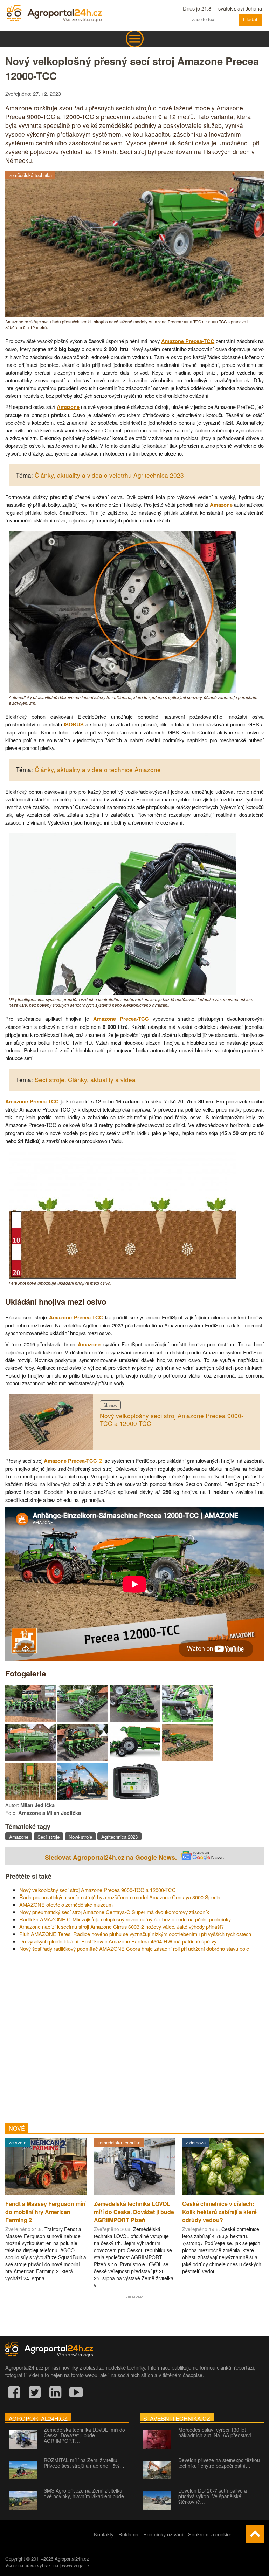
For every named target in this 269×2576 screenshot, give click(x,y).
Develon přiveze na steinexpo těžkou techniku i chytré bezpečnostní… (219, 2463)
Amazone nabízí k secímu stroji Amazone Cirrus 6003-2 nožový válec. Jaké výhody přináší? (122, 1926)
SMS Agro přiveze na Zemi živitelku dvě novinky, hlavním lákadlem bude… (86, 2493)
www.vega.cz (76, 2565)
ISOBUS (74, 725)
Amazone (68, 407)
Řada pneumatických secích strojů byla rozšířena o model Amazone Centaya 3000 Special (120, 1897)
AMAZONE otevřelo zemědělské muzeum (66, 1904)
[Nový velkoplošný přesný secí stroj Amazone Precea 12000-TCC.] (31, 1720)
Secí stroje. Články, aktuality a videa (85, 1079)
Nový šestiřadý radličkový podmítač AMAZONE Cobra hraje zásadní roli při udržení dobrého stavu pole (134, 1949)
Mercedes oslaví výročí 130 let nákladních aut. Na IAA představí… (217, 2432)
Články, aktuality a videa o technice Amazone (98, 769)
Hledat (250, 19)
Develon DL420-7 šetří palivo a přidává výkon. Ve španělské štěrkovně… (213, 2496)
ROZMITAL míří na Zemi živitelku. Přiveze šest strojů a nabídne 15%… (84, 2463)
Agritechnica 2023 (119, 1837)
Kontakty (104, 2534)
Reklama (128, 2534)
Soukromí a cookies (210, 2534)
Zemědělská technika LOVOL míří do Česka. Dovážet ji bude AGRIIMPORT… (84, 2435)
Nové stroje (80, 1837)
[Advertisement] (134, 2035)
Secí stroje (49, 1837)
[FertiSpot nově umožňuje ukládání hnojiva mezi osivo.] (123, 1276)
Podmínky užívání (163, 2534)
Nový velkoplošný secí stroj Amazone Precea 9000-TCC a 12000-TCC (172, 1420)
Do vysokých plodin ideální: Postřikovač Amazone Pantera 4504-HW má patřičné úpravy (118, 1941)
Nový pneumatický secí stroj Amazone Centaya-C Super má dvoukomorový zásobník (114, 1912)
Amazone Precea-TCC (188, 341)
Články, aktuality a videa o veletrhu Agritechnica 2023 (109, 475)
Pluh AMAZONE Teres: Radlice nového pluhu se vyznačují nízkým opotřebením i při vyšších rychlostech (135, 1934)
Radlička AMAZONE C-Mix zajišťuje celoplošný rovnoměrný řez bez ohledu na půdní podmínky (125, 1919)
